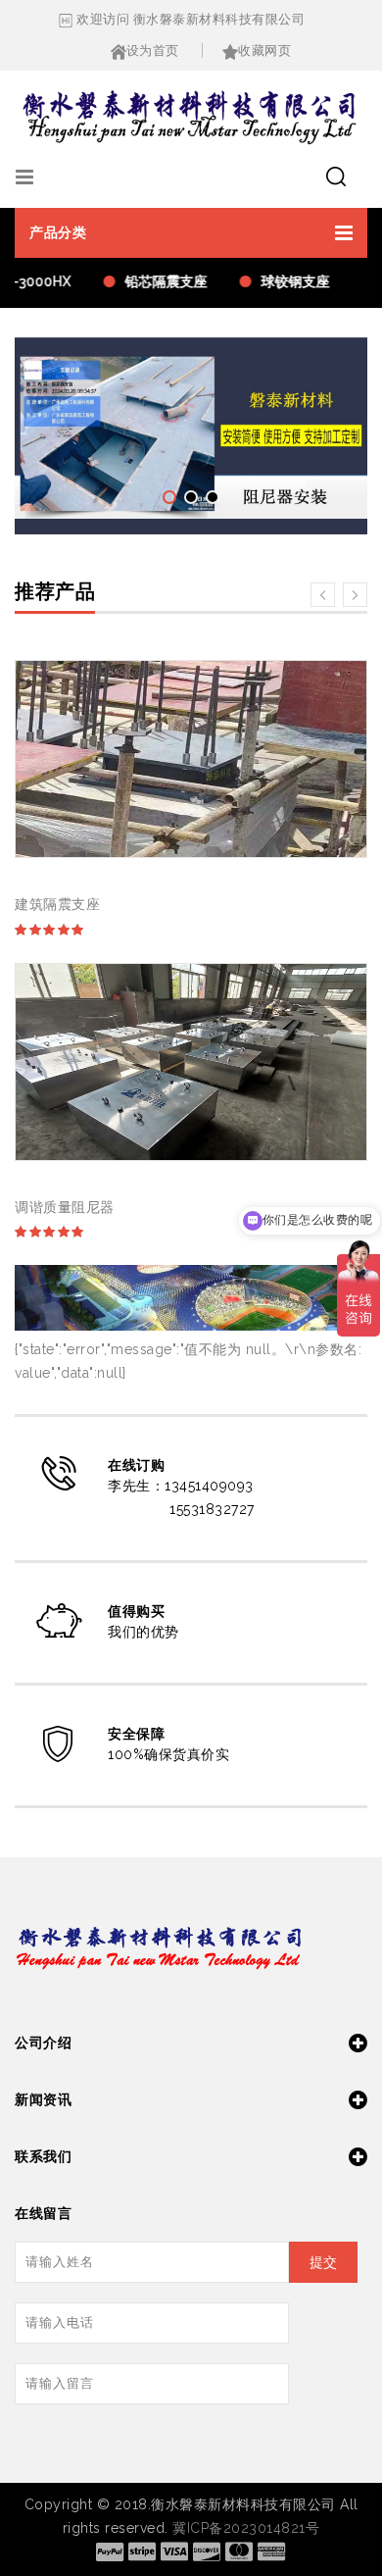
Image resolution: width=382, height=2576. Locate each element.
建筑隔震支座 (57, 904)
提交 (323, 2262)
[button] (191, 233)
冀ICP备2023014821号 (246, 2528)
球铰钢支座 (290, 281)
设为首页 (153, 51)
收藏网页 (264, 51)
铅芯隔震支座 (161, 281)
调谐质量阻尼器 (65, 1207)
